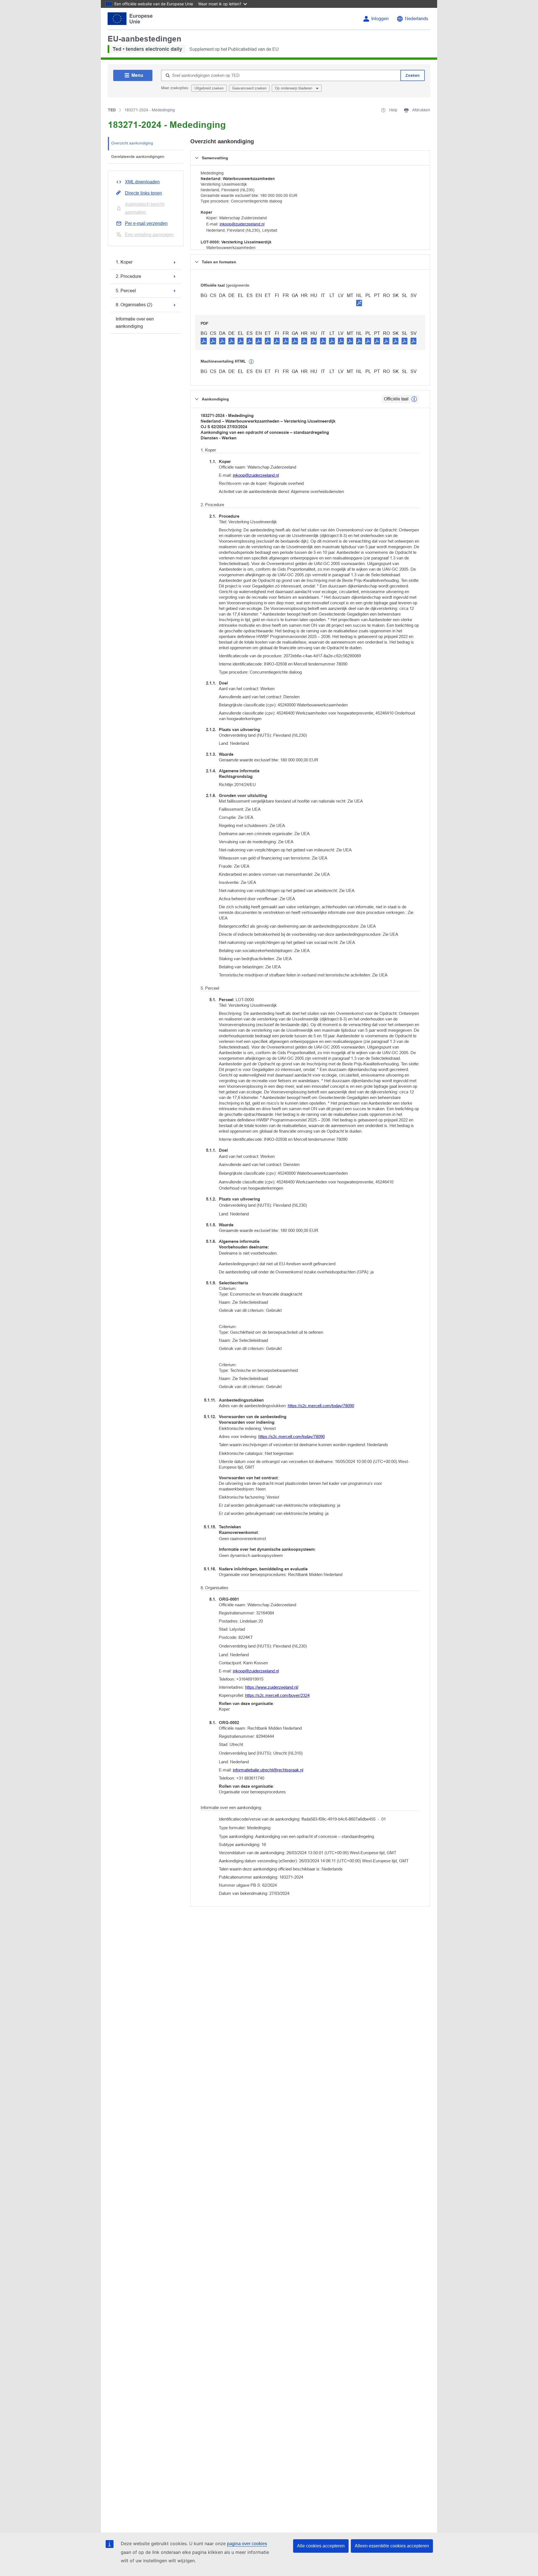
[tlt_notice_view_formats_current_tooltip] (414, 399)
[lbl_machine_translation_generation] (251, 362)
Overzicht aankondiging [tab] (132, 143)
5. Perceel (126, 291)
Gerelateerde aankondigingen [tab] (138, 156)
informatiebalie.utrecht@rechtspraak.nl (268, 1770)
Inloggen (380, 19)
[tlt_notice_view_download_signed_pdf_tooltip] (359, 303)
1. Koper (124, 262)
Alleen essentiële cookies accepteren (392, 2546)
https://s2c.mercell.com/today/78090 (321, 1406)
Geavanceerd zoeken (249, 88)
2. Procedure (128, 276)
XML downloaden (142, 182)
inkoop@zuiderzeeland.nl (242, 224)
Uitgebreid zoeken (209, 88)
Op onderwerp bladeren (294, 88)
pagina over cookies (247, 2544)
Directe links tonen (143, 193)
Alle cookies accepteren (321, 2546)
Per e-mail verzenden (146, 223)
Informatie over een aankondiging (135, 323)
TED (112, 110)
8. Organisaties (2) (134, 305)
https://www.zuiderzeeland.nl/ (272, 1687)
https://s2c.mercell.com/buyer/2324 (277, 1695)
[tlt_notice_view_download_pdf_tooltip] (204, 341)
